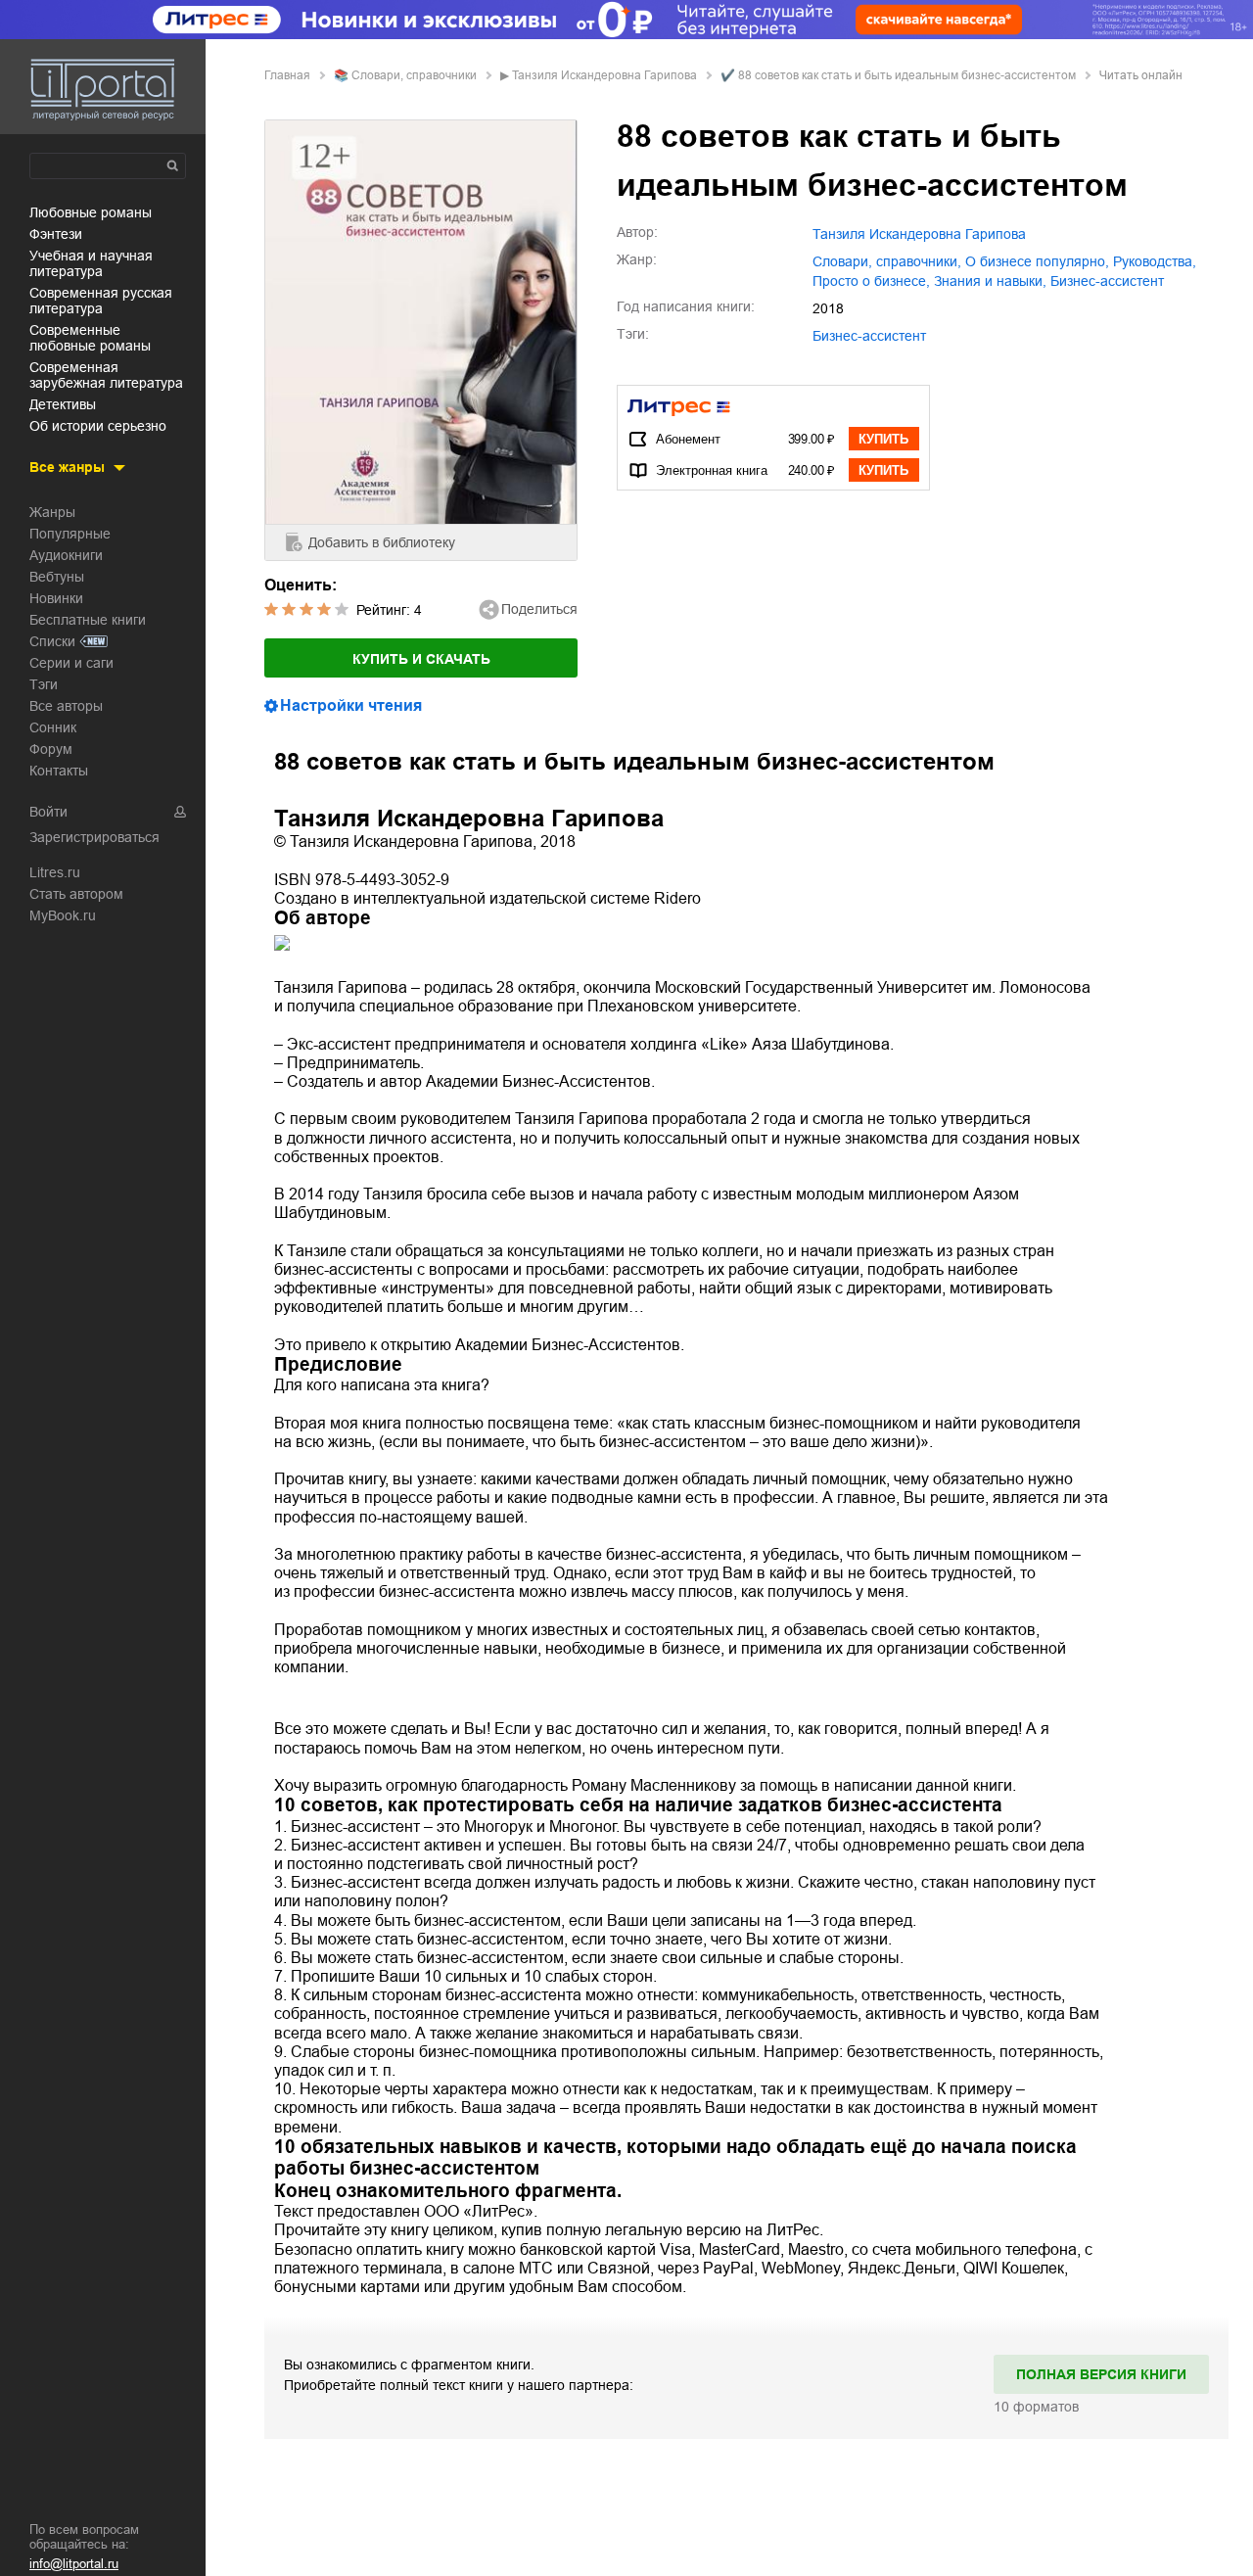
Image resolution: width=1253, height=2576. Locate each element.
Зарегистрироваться (94, 837)
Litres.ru (55, 872)
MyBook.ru (63, 915)
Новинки (56, 598)
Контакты (59, 771)
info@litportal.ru (74, 2564)
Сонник (53, 727)
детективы (63, 404)
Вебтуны (57, 577)
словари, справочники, (887, 261)
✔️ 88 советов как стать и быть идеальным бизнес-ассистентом (898, 75)
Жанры (52, 512)
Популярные (70, 534)
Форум (51, 749)
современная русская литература (101, 301)
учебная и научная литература (91, 263)
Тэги (44, 684)
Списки (52, 641)
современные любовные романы (90, 338)
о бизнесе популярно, (1037, 261)
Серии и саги (71, 663)
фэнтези (56, 234)
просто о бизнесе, (871, 281)
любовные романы (91, 212)
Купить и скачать (421, 659)
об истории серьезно (98, 426)
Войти (48, 812)
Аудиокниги (66, 555)
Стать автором (76, 894)
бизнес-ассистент (1107, 281)
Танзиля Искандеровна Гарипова (604, 75)
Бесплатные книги (88, 620)
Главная (287, 75)
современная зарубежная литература (106, 375)
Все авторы (66, 706)
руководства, (1155, 261)
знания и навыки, (990, 281)
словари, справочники (414, 75)
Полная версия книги (1101, 2374)
